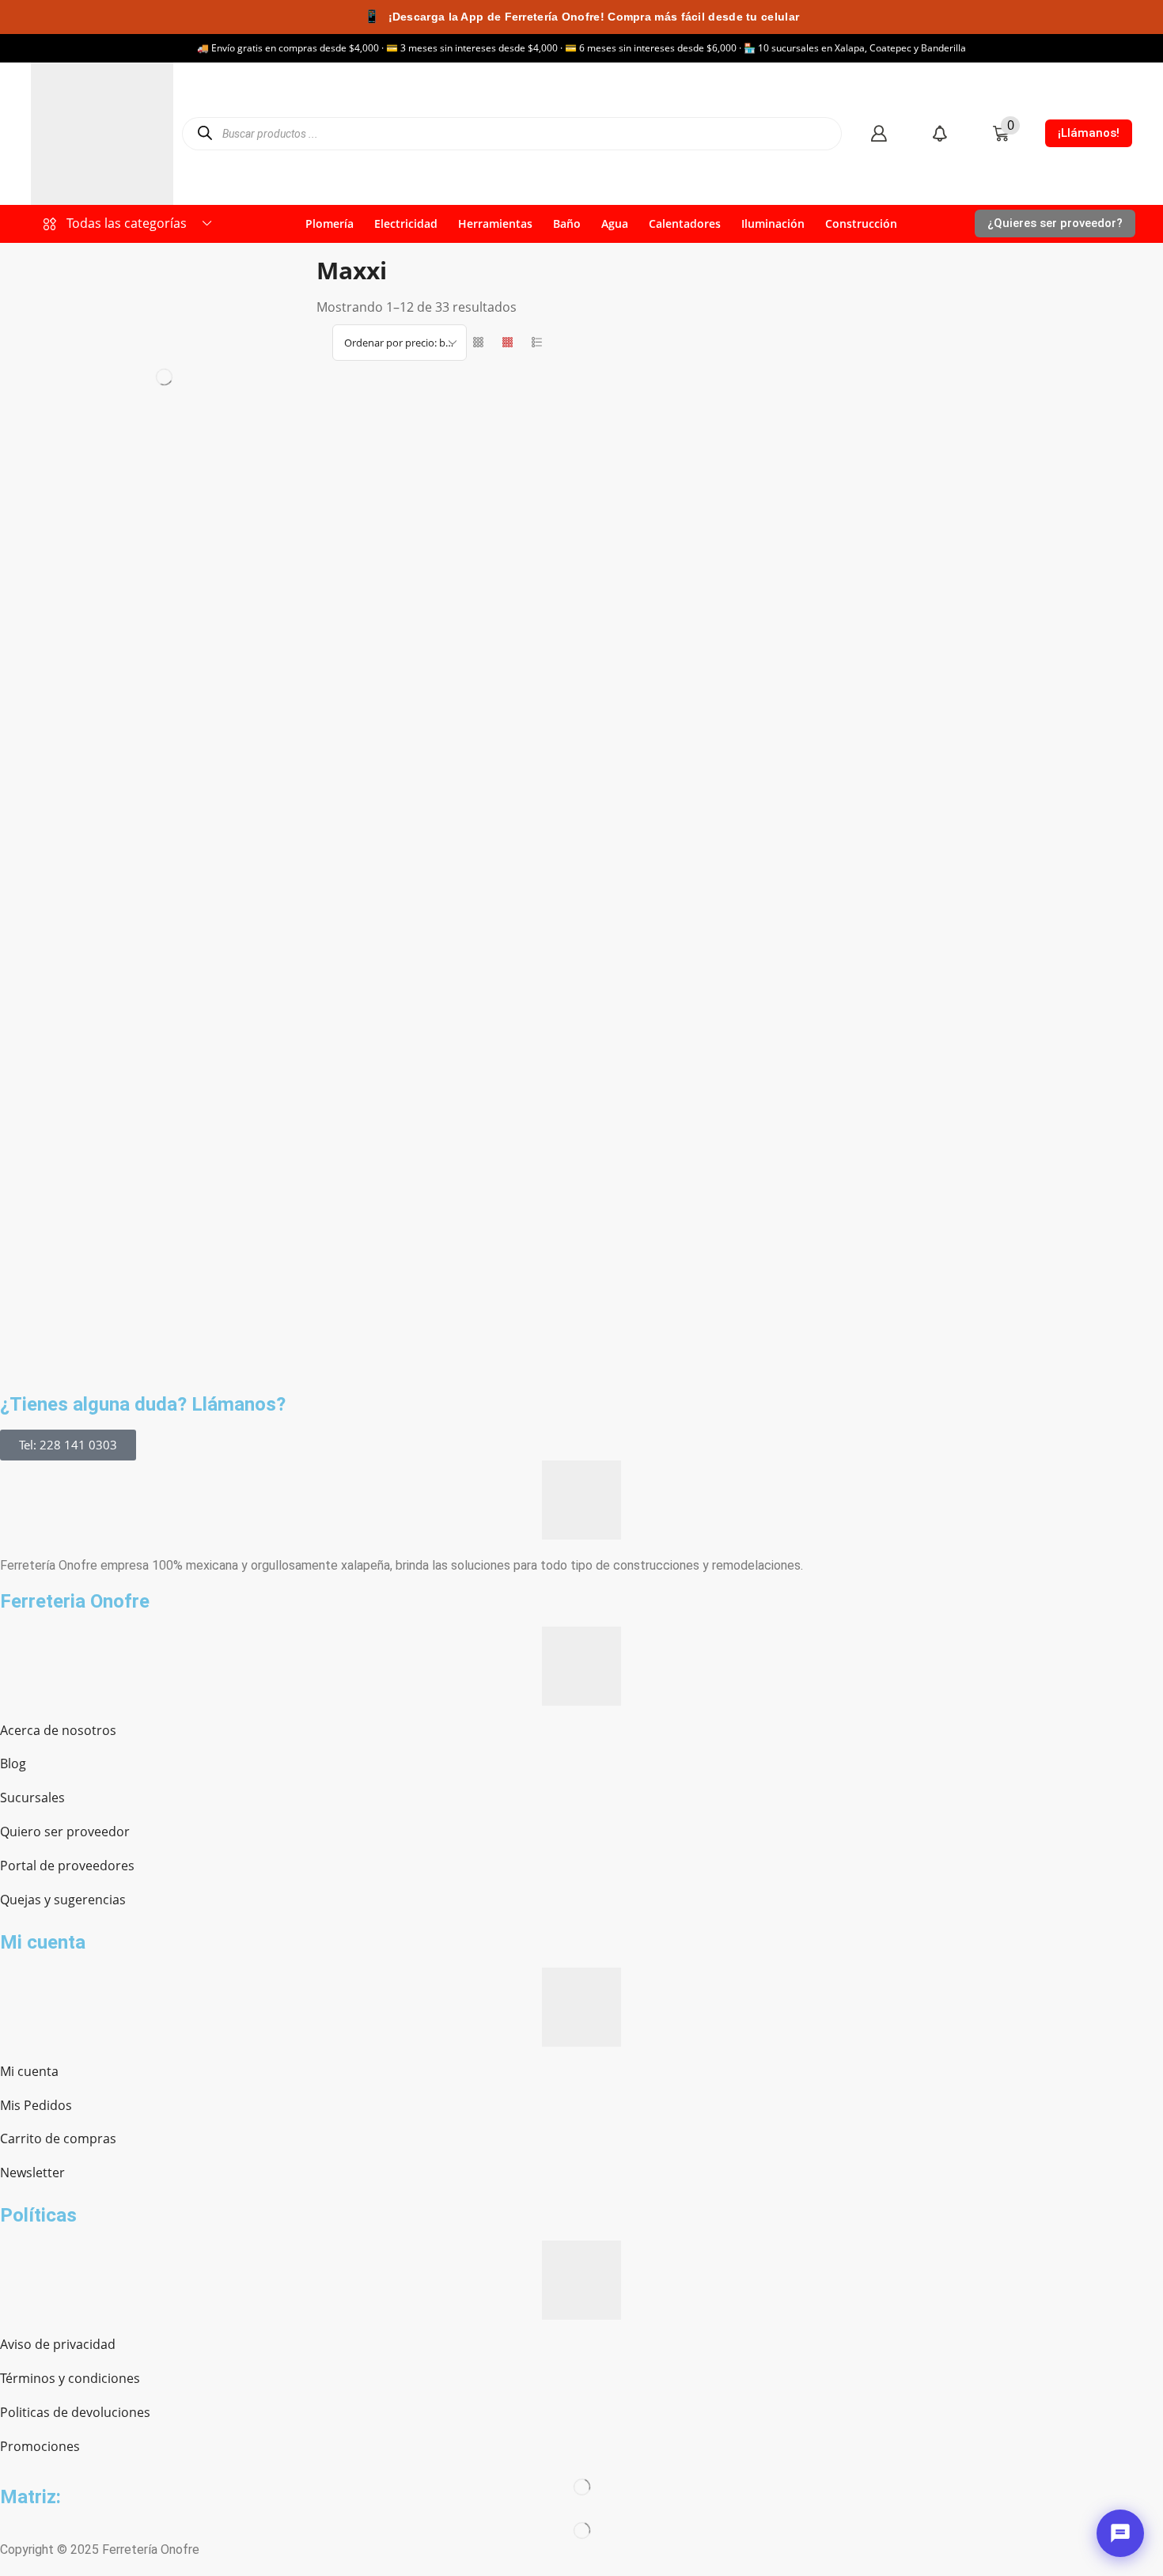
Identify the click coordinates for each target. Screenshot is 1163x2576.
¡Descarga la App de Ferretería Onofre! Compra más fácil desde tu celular (581, 16)
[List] (537, 343)
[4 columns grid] (508, 343)
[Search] (205, 133)
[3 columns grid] (478, 343)
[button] (879, 133)
